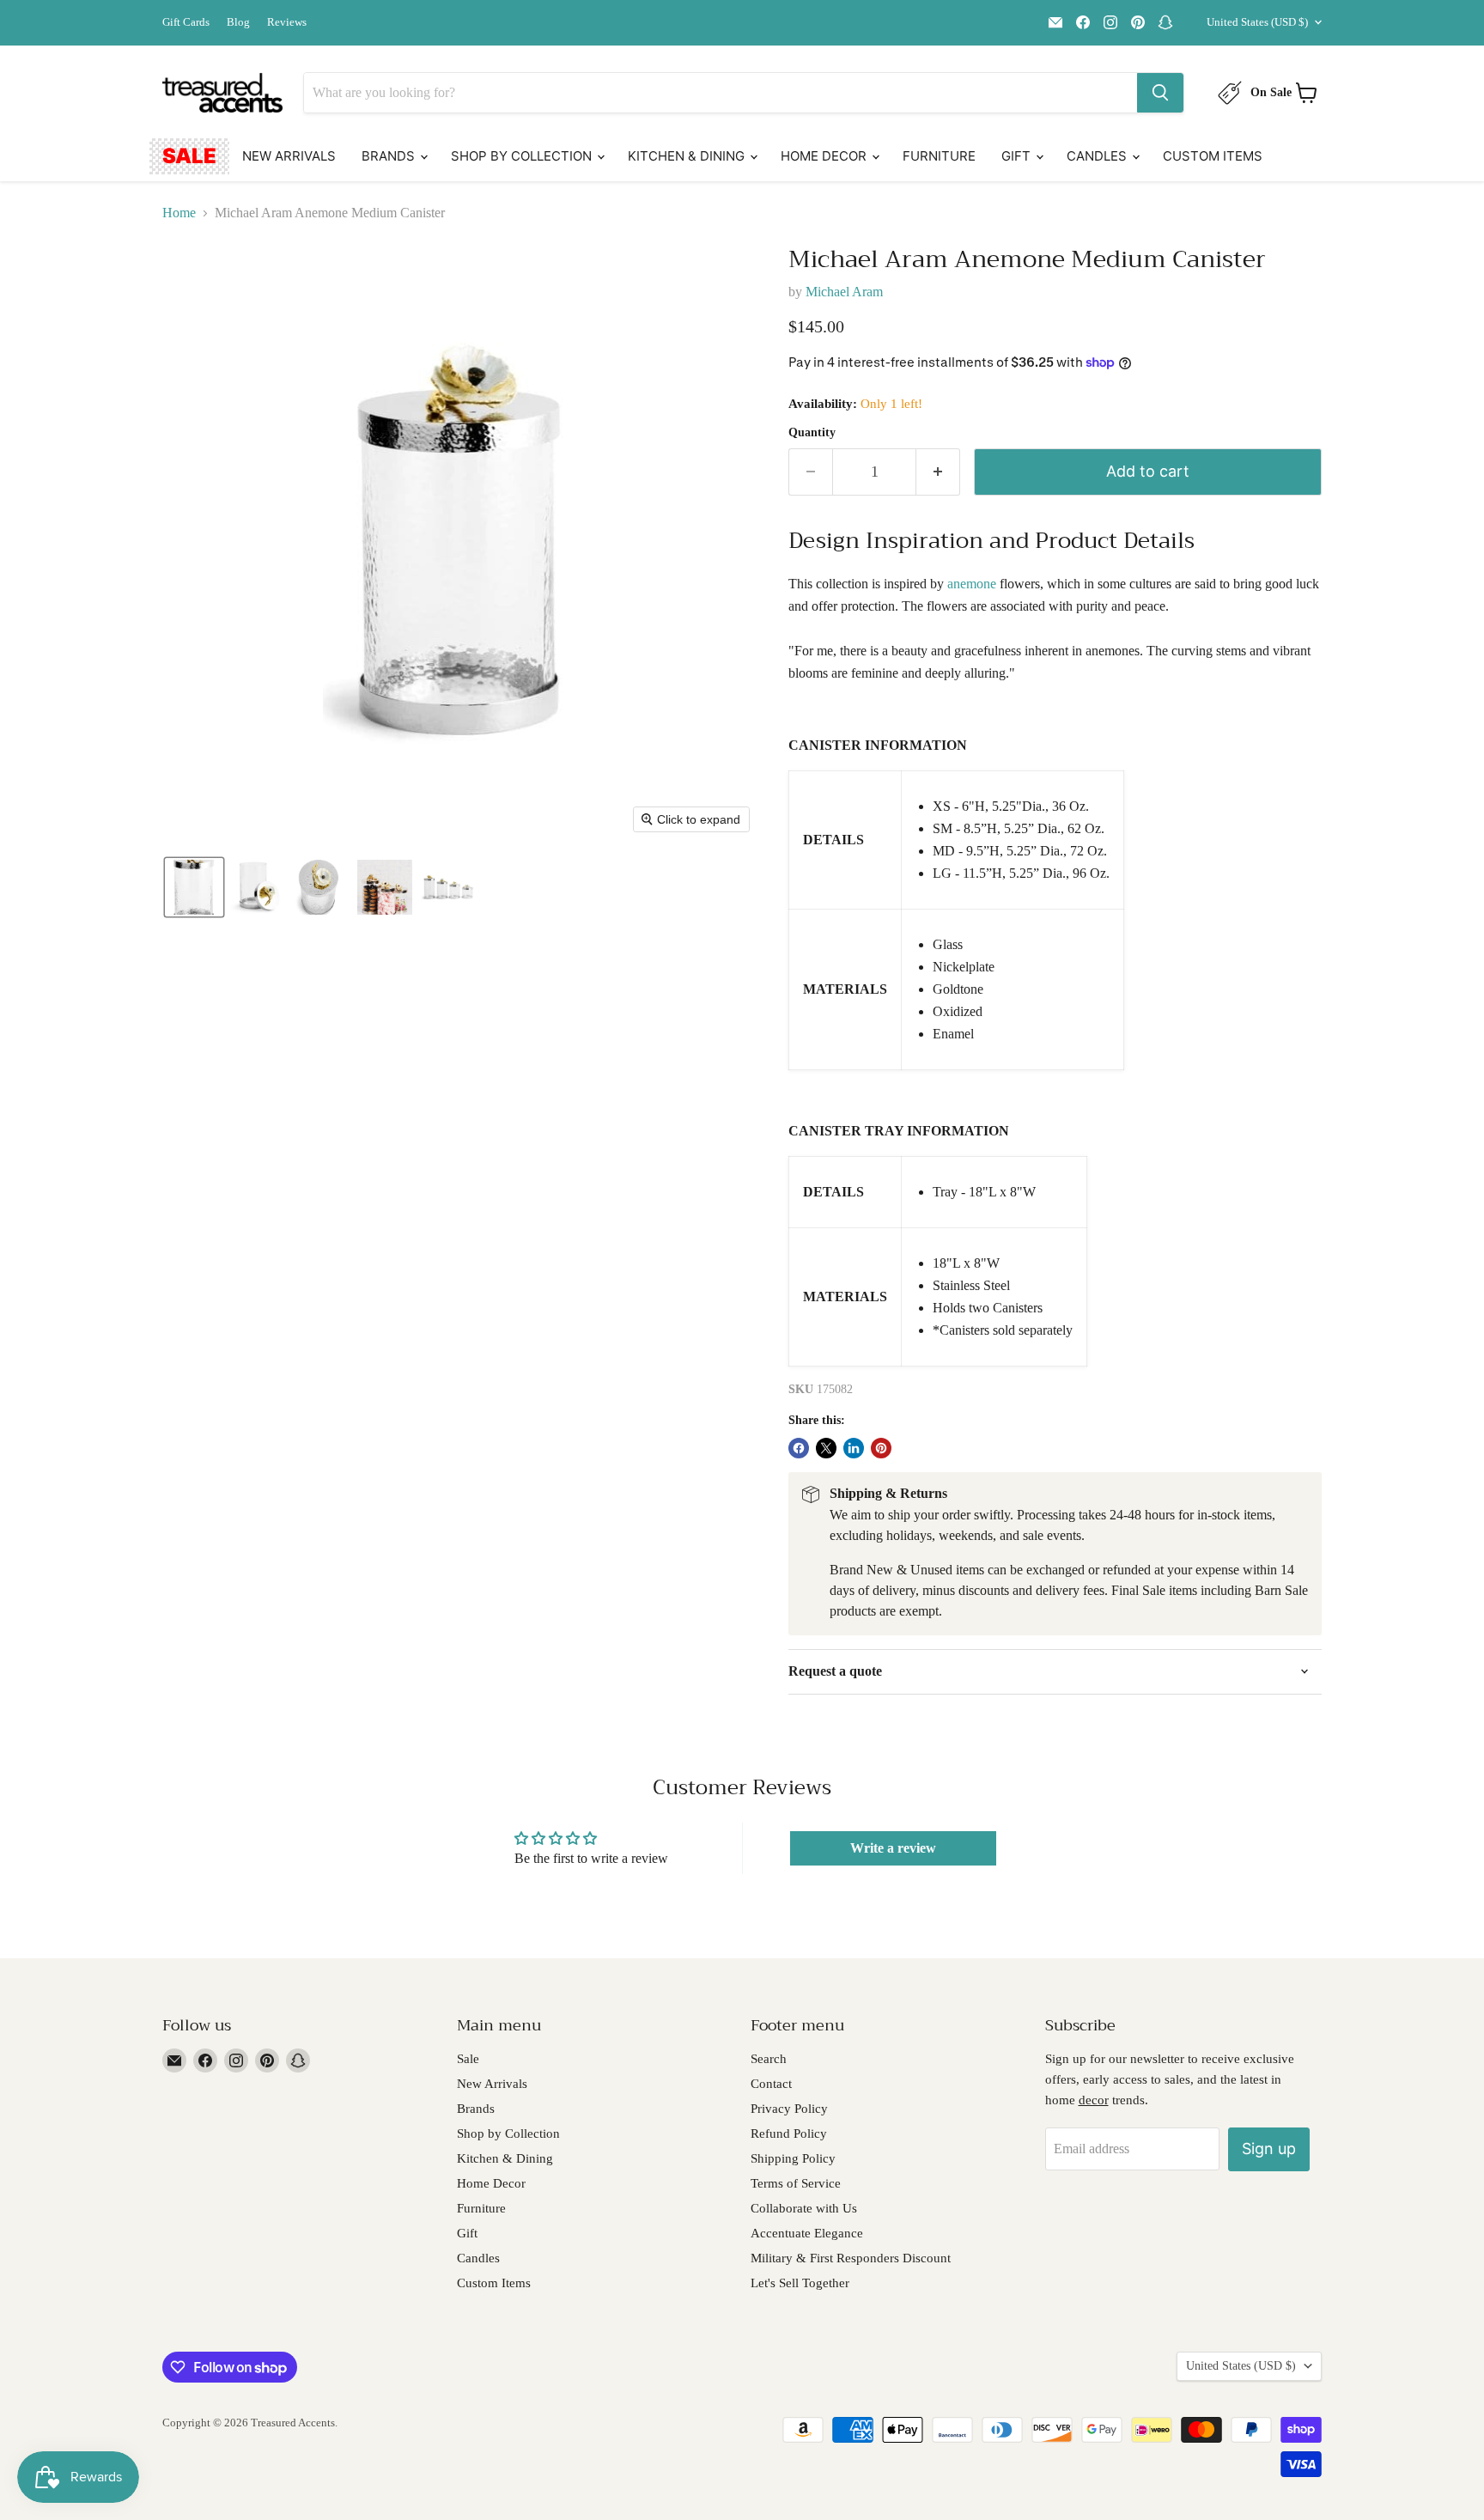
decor (1094, 2100)
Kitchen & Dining (688, 156)
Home (179, 213)
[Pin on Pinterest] (881, 1448)
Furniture (939, 156)
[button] (194, 887)
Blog (238, 22)
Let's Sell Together (800, 2283)
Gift (1018, 156)
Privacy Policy (789, 2109)
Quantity (812, 432)
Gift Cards (186, 22)
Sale (189, 156)
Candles (1098, 156)
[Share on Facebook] (799, 1448)
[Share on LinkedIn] (854, 1448)
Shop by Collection (523, 156)
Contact (771, 2084)
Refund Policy (789, 2133)
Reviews (287, 22)
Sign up (1269, 2149)
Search (769, 2059)
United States (1257, 22)
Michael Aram (844, 292)
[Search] (1160, 93)
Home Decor (825, 156)
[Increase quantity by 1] (938, 472)
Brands (390, 156)
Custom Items (1213, 156)
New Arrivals (289, 156)
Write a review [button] (893, 1848)
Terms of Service (796, 2183)
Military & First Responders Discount (851, 2258)
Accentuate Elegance (807, 2233)
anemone (972, 584)
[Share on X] (826, 1448)
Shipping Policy (793, 2158)
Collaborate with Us (804, 2208)
